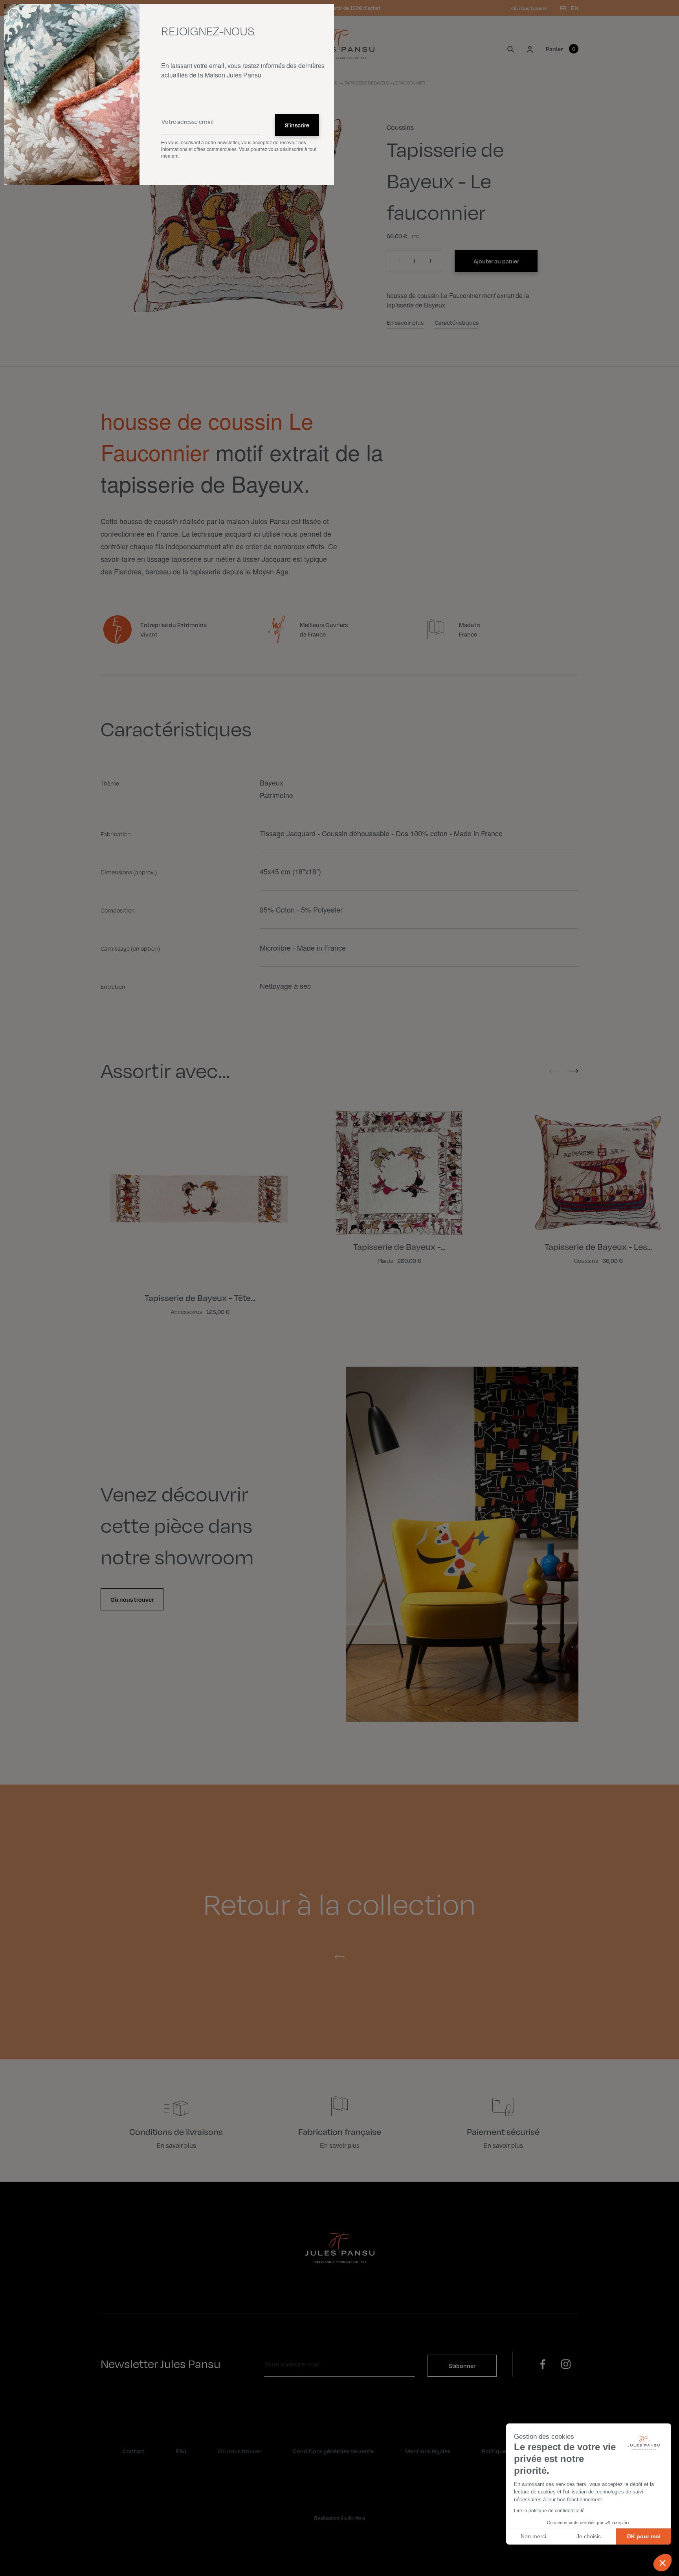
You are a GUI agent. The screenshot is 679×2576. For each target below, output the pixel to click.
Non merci (533, 2536)
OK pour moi (644, 2536)
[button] (662, 2563)
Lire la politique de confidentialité (549, 2511)
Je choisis (589, 2536)
